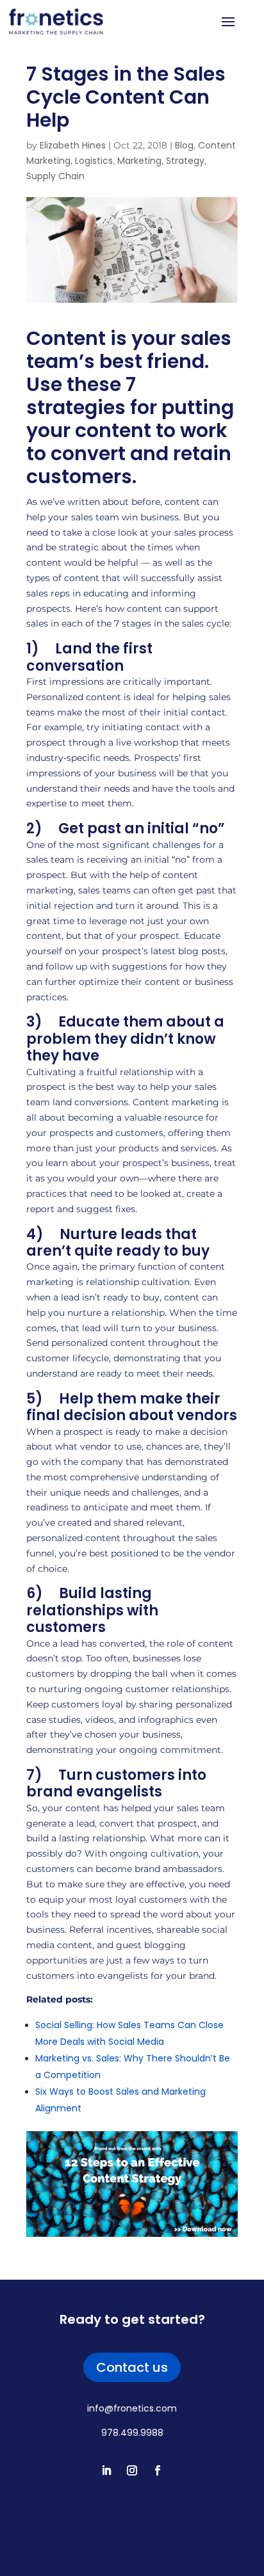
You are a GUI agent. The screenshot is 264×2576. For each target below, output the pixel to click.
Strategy (185, 161)
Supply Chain (55, 176)
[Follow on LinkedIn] (106, 2470)
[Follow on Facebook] (158, 2470)
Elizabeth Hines (73, 145)
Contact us (132, 2367)
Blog (184, 145)
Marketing (139, 161)
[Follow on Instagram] (132, 2470)
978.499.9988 (132, 2433)
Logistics (94, 161)
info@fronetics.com (132, 2408)
